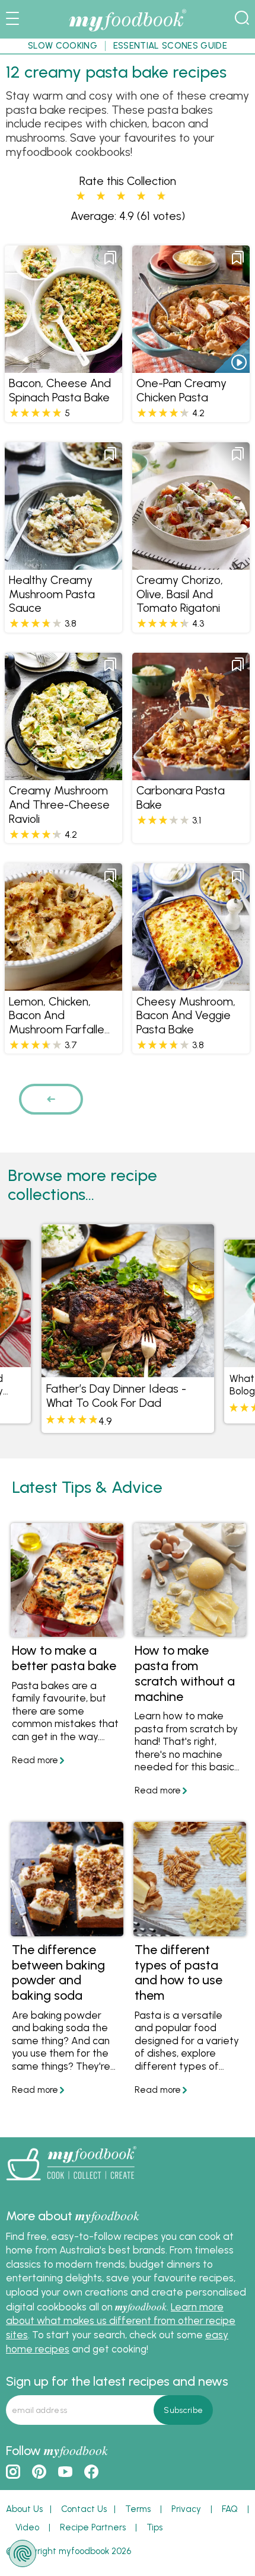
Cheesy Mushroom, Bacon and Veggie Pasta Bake (186, 1016)
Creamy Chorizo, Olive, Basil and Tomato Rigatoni (180, 594)
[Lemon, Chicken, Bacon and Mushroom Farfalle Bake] (63, 984)
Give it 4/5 (141, 196)
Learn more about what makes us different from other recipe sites (121, 2321)
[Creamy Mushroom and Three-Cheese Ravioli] (63, 773)
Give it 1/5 (81, 196)
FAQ (230, 2509)
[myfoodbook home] (128, 30)
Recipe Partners (93, 2527)
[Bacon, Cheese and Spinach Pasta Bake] (63, 366)
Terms (138, 2509)
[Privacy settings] (23, 2553)
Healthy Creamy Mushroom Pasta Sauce (52, 594)
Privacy (186, 2509)
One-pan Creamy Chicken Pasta (181, 390)
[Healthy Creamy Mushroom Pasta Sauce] (63, 563)
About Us (24, 2509)
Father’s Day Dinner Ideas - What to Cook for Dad (116, 1396)
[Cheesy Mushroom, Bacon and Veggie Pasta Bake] (191, 984)
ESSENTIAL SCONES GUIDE (170, 46)
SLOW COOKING (63, 46)
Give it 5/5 (161, 196)
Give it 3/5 (121, 196)
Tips (154, 2527)
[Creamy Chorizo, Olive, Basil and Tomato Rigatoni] (191, 563)
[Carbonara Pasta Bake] (191, 773)
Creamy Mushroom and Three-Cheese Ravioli (59, 805)
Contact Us (84, 2509)
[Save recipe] (110, 258)
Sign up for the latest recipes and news (117, 2381)
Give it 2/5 (101, 196)
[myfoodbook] (71, 2183)
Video (27, 2527)
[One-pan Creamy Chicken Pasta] (191, 366)
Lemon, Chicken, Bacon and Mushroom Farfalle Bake (57, 1023)
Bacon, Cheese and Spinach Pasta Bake (60, 390)
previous (55, 1099)
